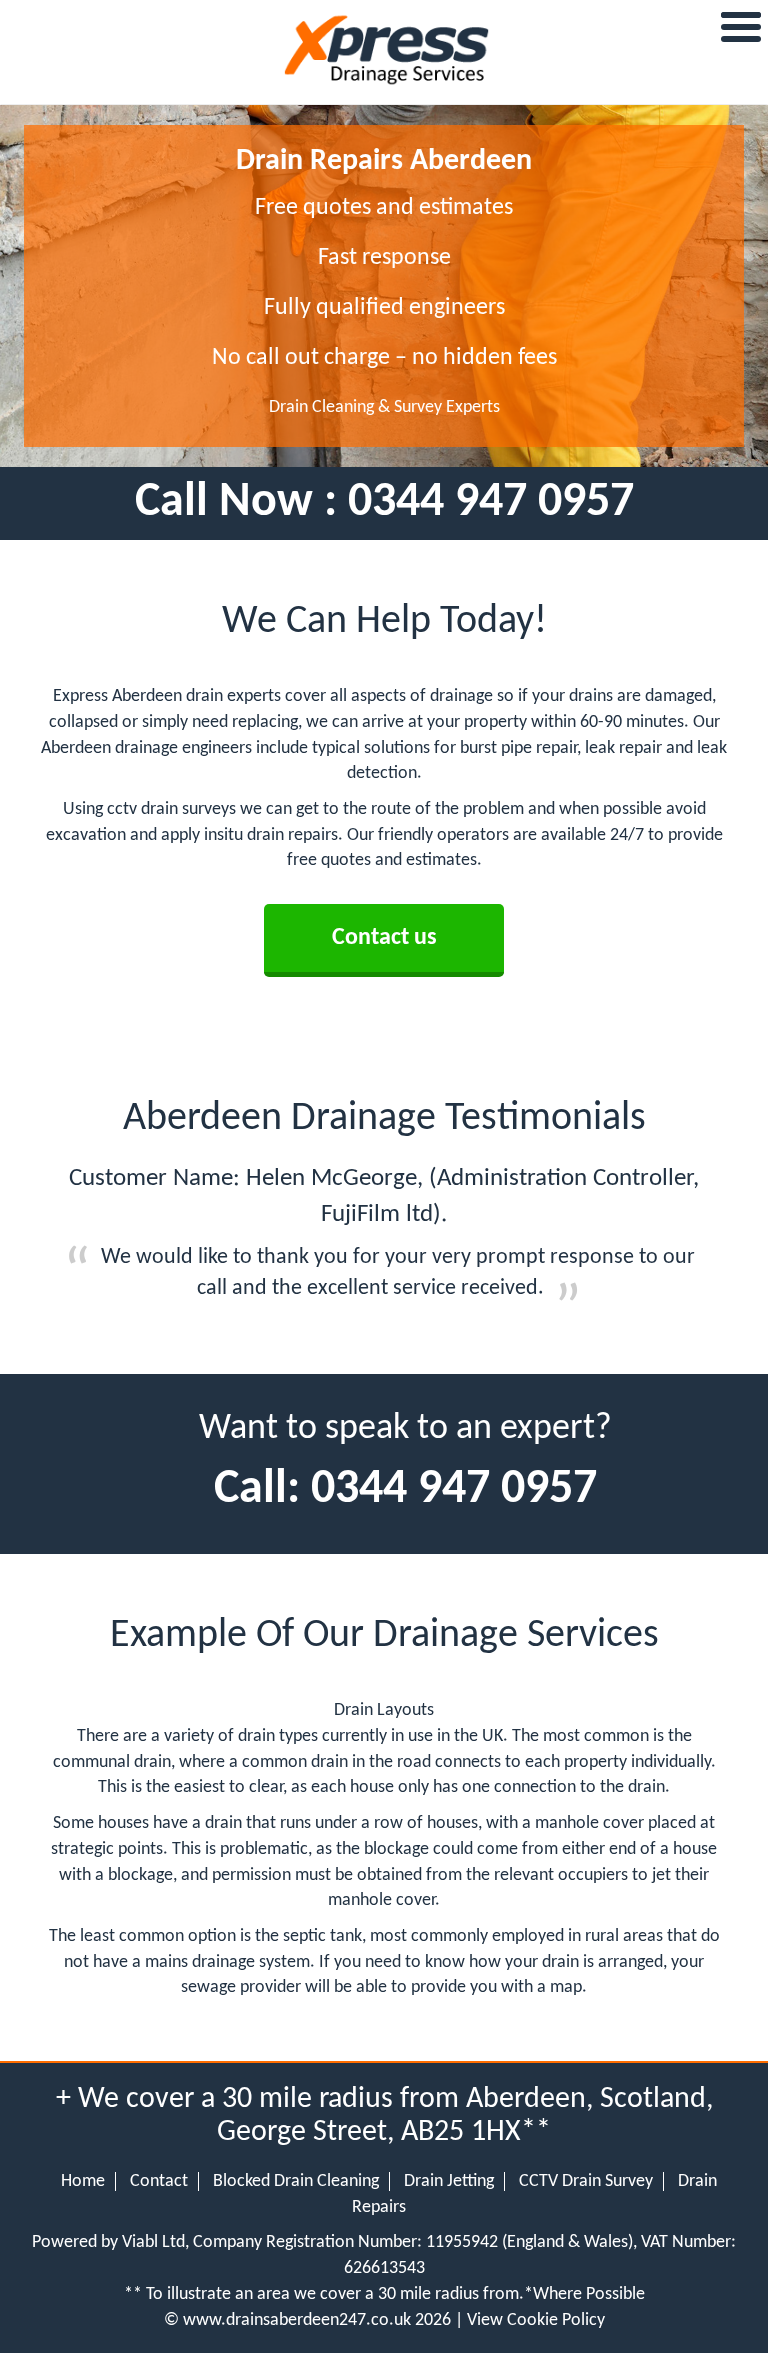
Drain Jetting (449, 2181)
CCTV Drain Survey (586, 2181)
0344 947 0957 (491, 503)
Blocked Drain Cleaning (296, 2181)
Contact (159, 2181)
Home (83, 2181)
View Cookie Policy (536, 2320)
